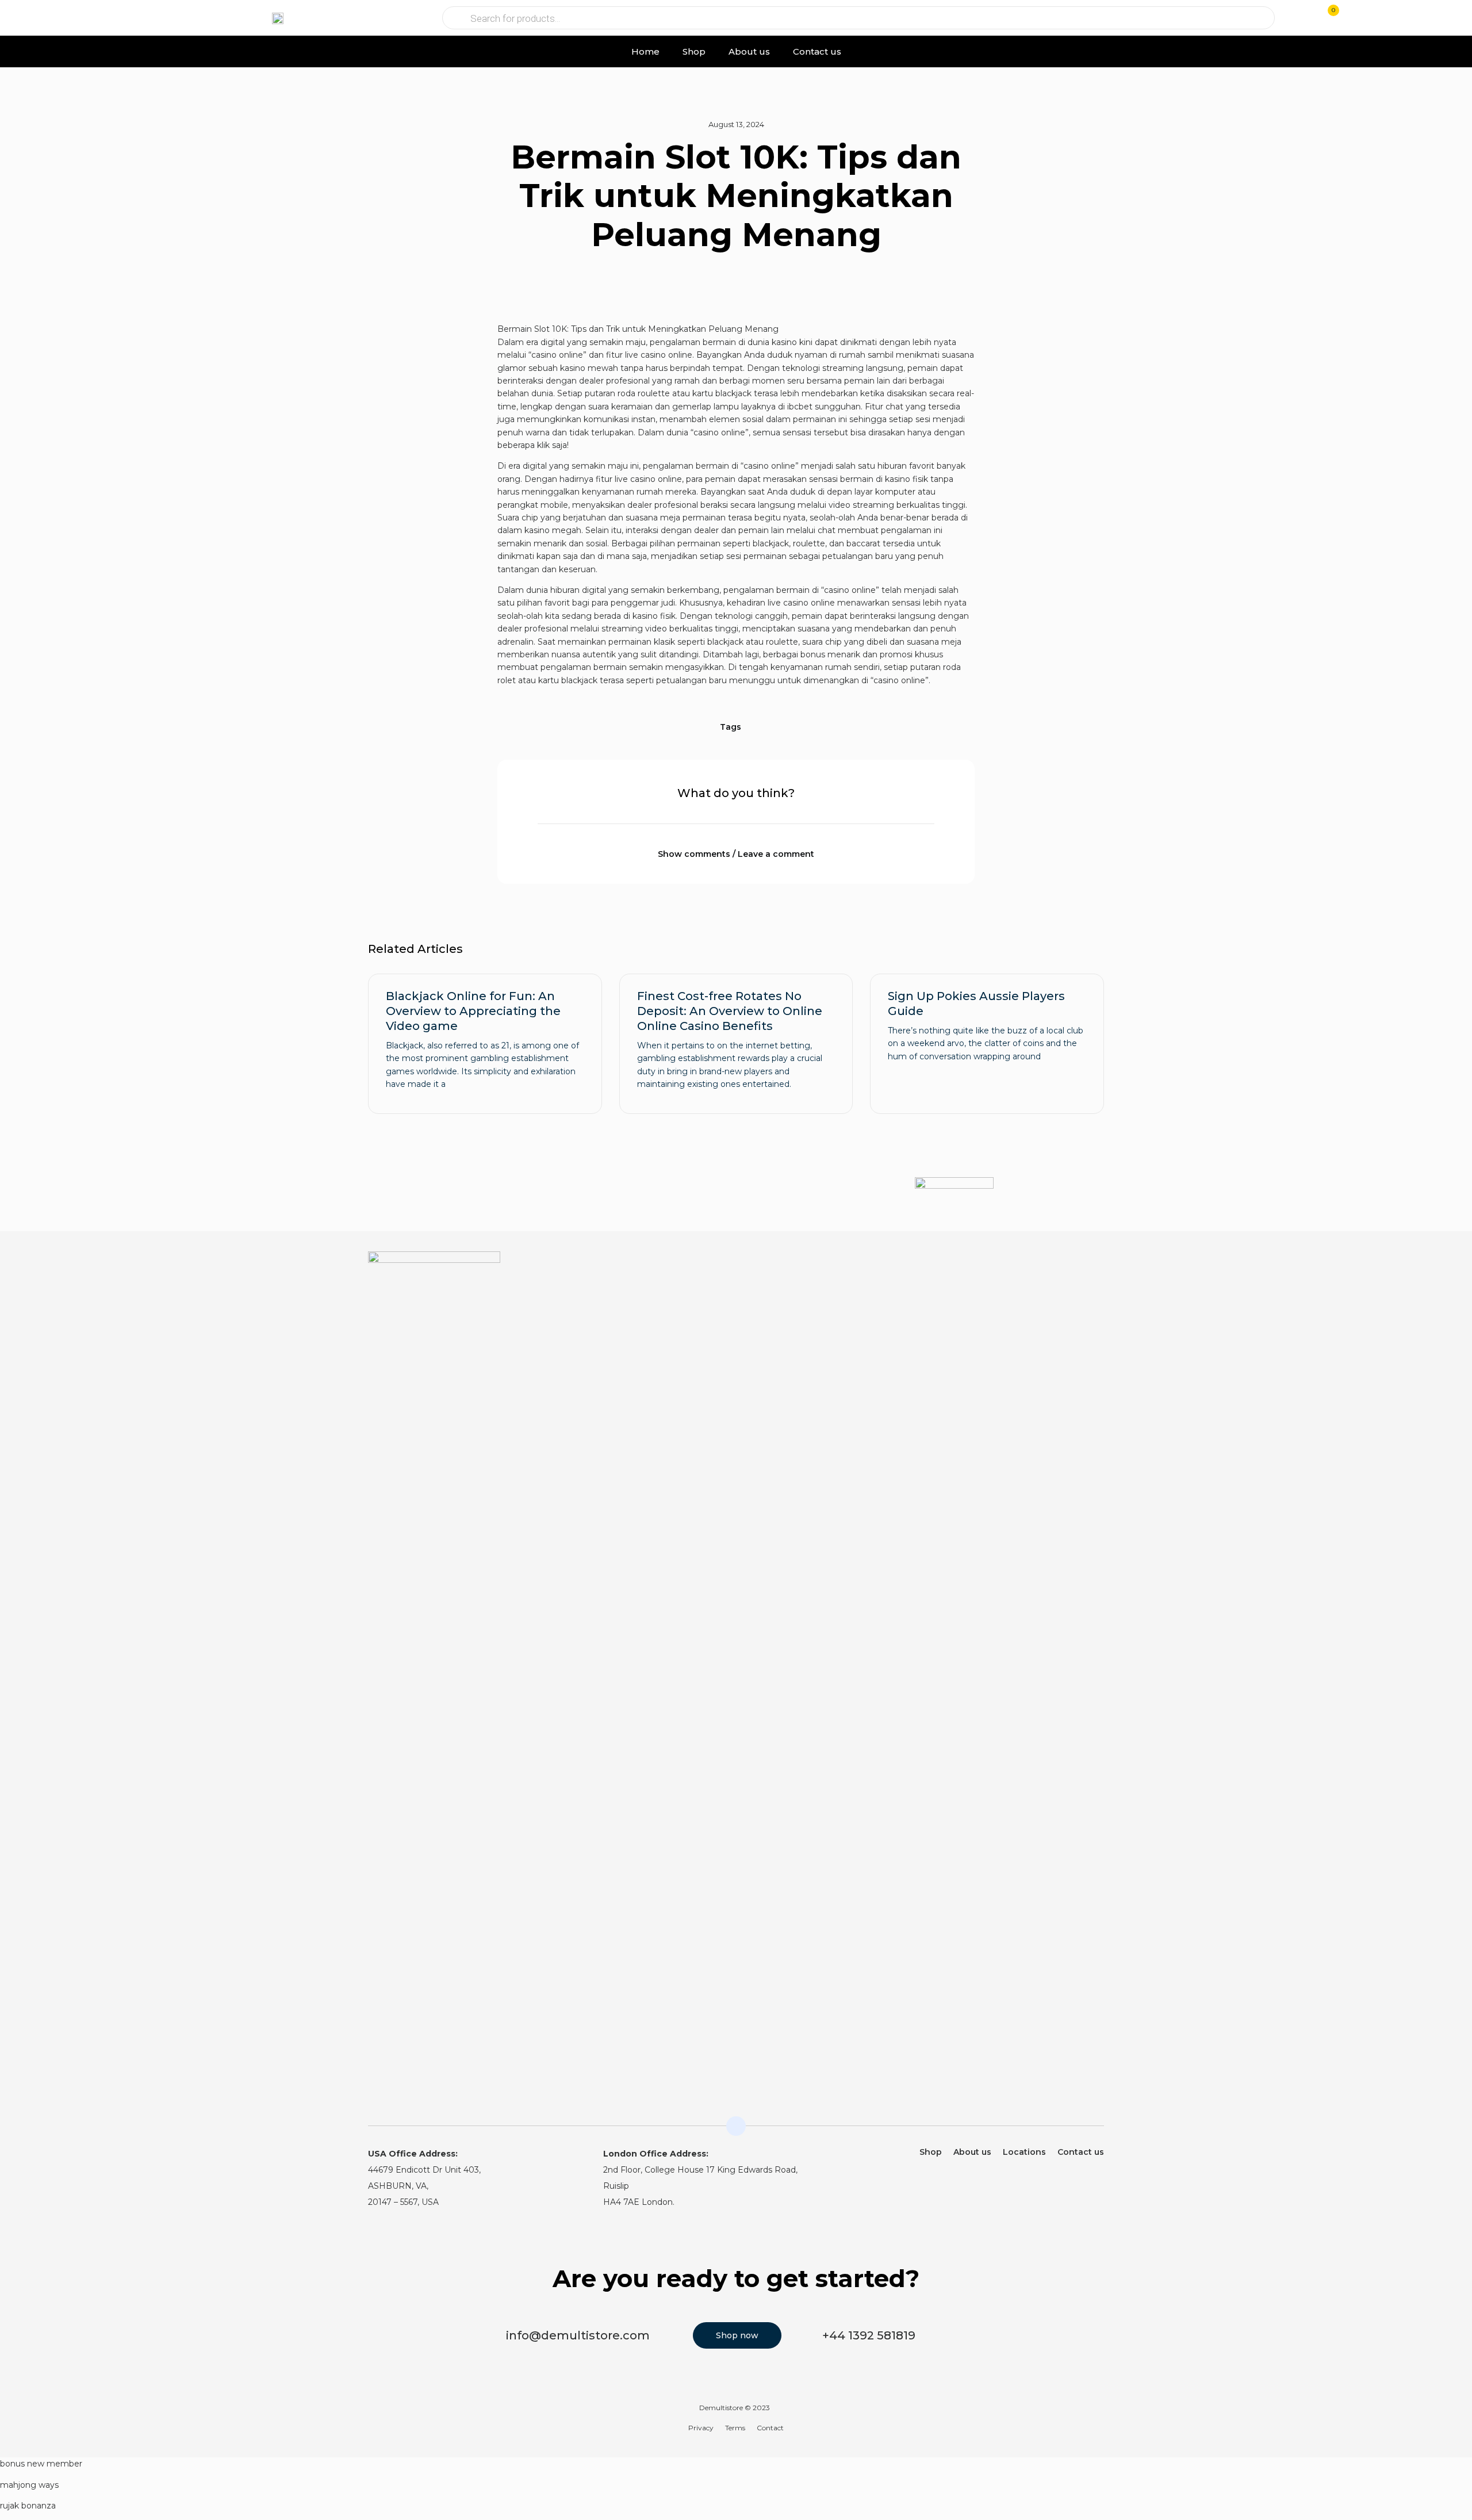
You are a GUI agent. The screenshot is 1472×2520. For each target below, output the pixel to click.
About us (749, 51)
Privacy (701, 2428)
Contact (770, 2428)
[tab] (736, 847)
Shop (694, 51)
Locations (1024, 2152)
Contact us (817, 51)
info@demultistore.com (578, 2335)
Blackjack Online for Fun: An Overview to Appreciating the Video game (473, 1011)
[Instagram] (1073, 1267)
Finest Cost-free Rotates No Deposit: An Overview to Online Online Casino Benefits (730, 1011)
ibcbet (800, 407)
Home (645, 51)
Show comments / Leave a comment (736, 854)
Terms (735, 2428)
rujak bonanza (28, 2506)
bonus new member (41, 2464)
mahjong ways (29, 2485)
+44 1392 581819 (869, 2335)
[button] (57, 18)
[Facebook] (1097, 1267)
